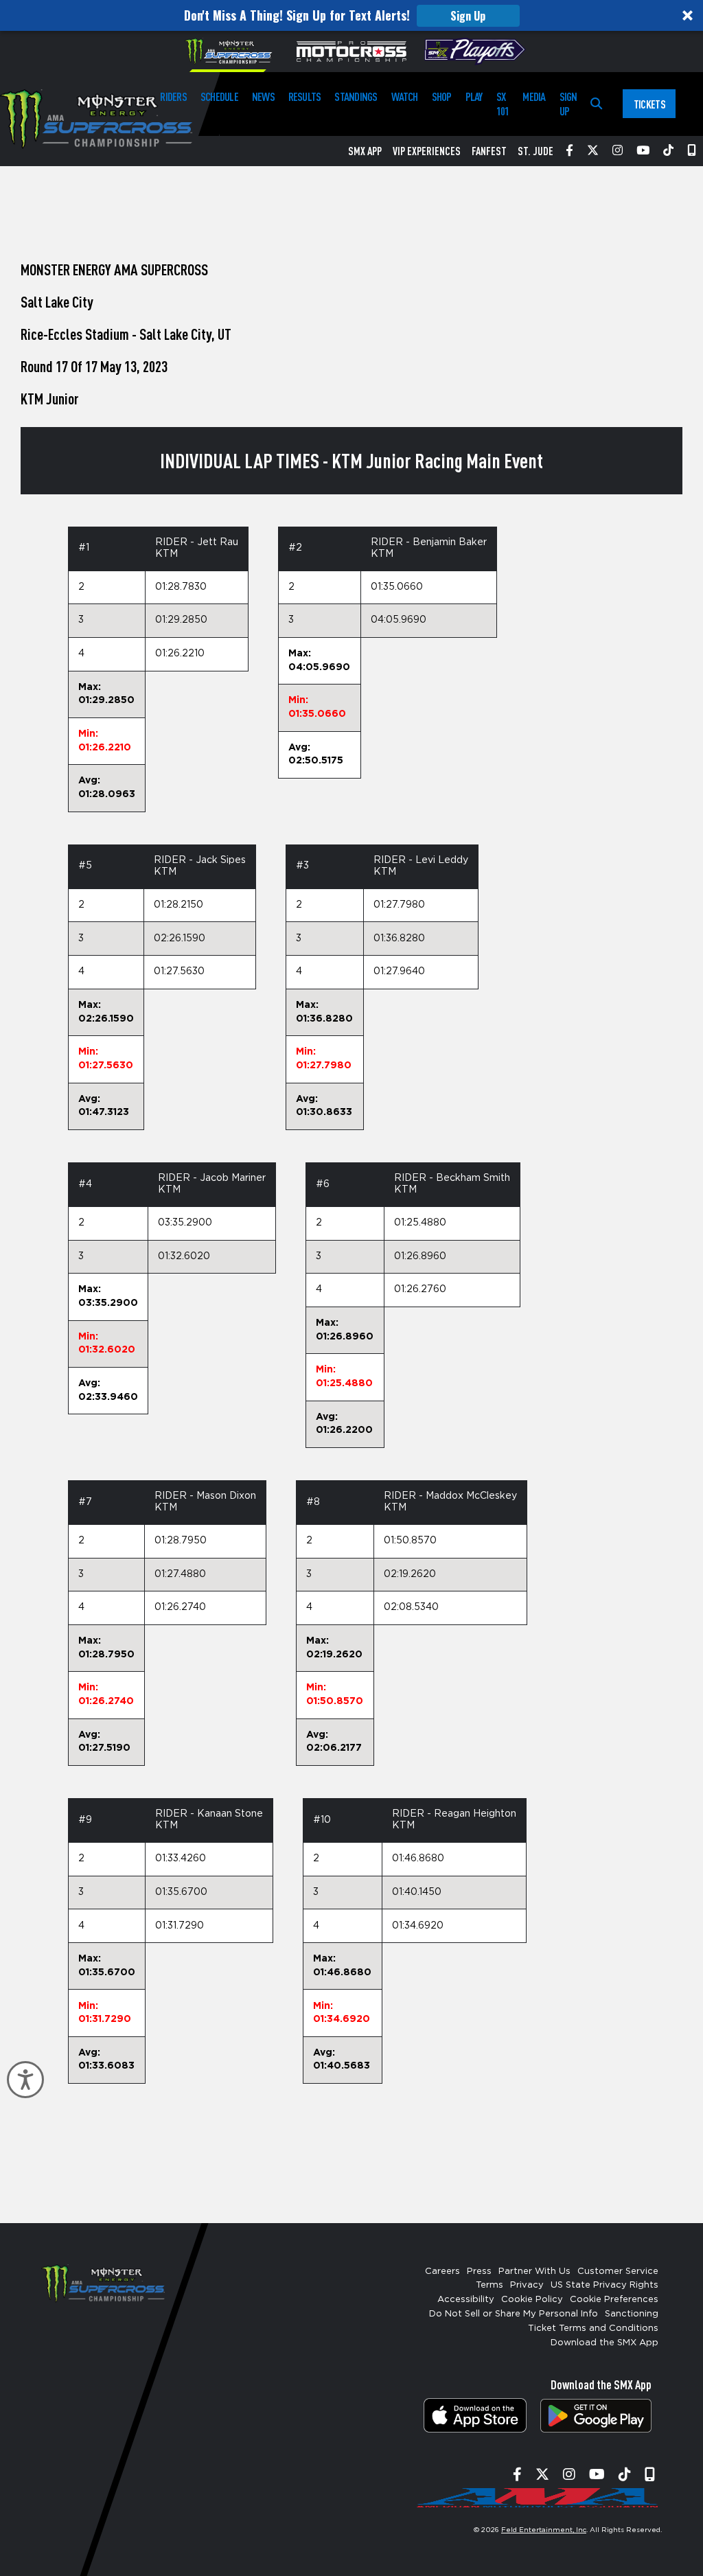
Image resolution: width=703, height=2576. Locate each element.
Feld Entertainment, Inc (544, 2530)
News (263, 96)
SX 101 (503, 104)
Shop (442, 96)
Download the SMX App (604, 2343)
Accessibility (466, 2300)
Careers (442, 2272)
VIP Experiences (427, 151)
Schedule (219, 96)
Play (474, 96)
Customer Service (618, 2272)
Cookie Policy (532, 2300)
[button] (351, 15)
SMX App (365, 151)
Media (534, 96)
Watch (405, 96)
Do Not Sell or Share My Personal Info (514, 2314)
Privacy (527, 2285)
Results (305, 96)
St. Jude (535, 151)
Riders (173, 96)
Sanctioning (632, 2314)
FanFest (489, 151)
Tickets (649, 104)
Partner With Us (534, 2272)
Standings (356, 96)
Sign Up (468, 16)
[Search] (596, 104)
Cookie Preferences (614, 2300)
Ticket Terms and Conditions (593, 2328)
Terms (489, 2285)
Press (479, 2272)
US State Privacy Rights (604, 2285)
